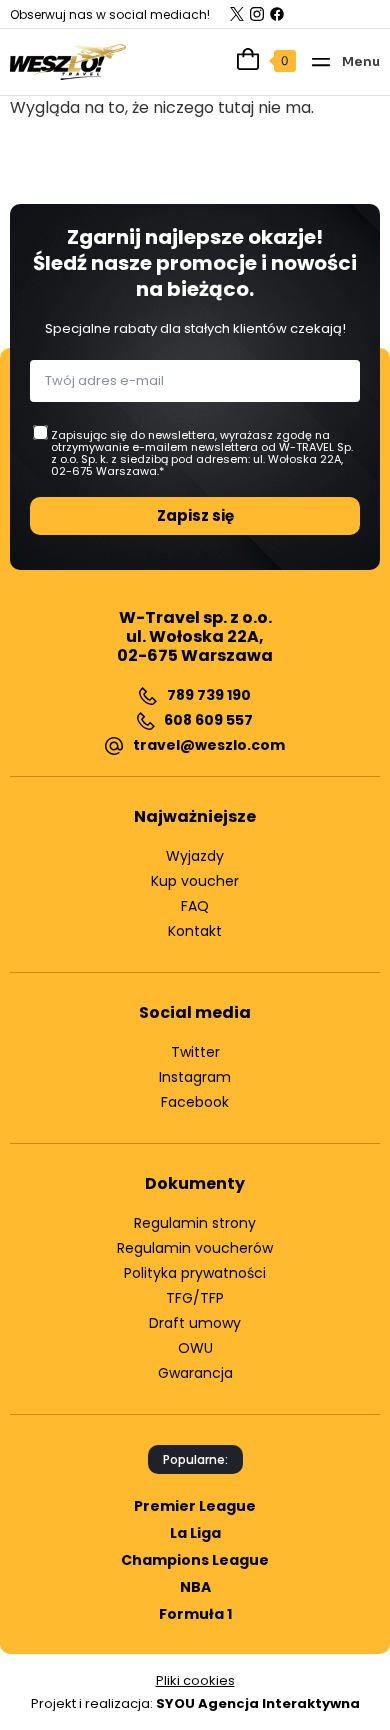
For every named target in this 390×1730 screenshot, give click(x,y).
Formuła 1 (195, 1614)
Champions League (195, 1560)
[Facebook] (277, 14)
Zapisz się (195, 515)
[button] (345, 61)
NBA (195, 1587)
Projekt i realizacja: (195, 1703)
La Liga (195, 1533)
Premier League (195, 1506)
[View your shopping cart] (243, 59)
